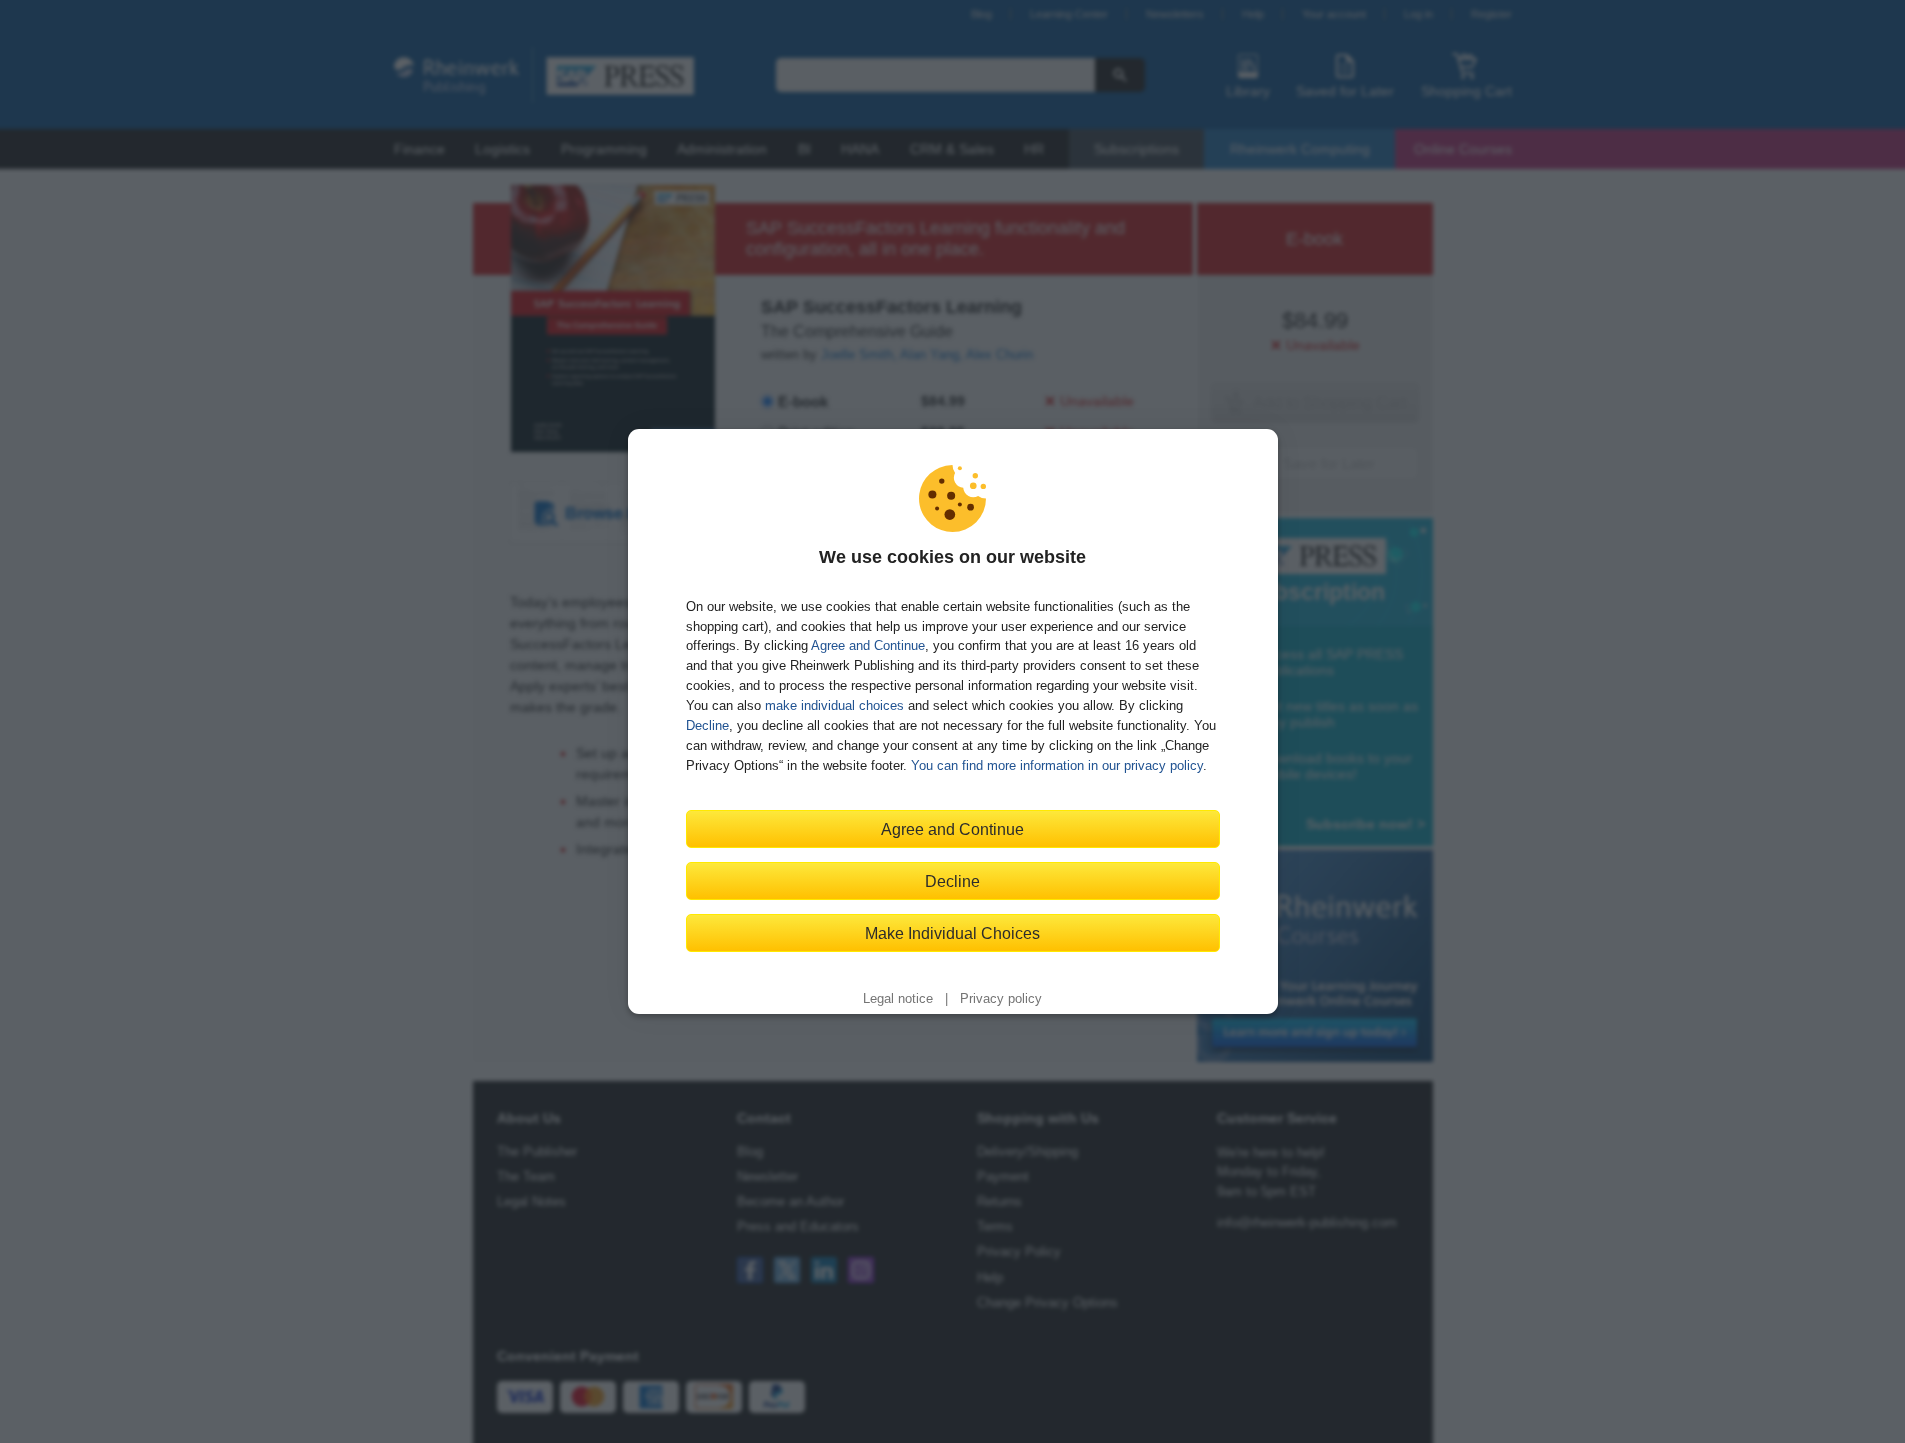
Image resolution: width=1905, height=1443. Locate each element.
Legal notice (898, 999)
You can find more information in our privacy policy (1057, 765)
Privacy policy (1001, 999)
